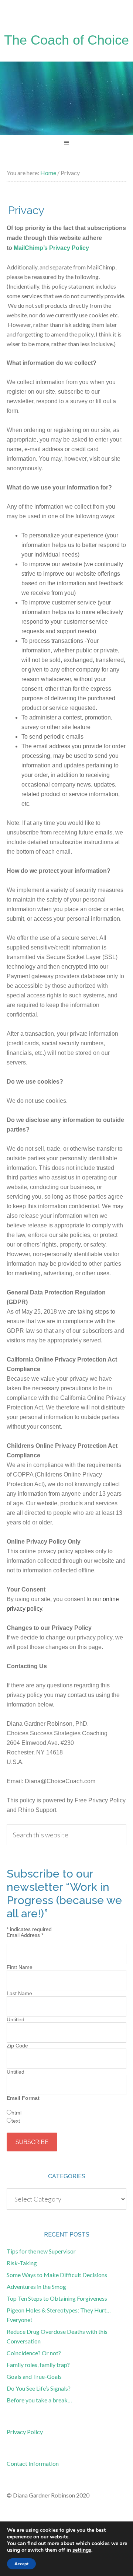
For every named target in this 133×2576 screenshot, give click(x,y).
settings (82, 2550)
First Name (20, 1967)
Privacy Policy (25, 2432)
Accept (21, 2564)
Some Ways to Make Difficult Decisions (57, 2275)
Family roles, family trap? (38, 2365)
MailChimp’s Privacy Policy (51, 248)
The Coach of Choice (66, 40)
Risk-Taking (22, 2263)
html (16, 2113)
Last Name (19, 1993)
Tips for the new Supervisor (41, 2251)
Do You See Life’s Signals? (39, 2388)
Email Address (25, 1935)
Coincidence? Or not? (34, 2353)
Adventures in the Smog (36, 2286)
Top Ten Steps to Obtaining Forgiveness (57, 2298)
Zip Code (17, 2046)
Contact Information (33, 2463)
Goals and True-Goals (34, 2376)
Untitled (16, 2019)
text (16, 2121)
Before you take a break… (39, 2400)
